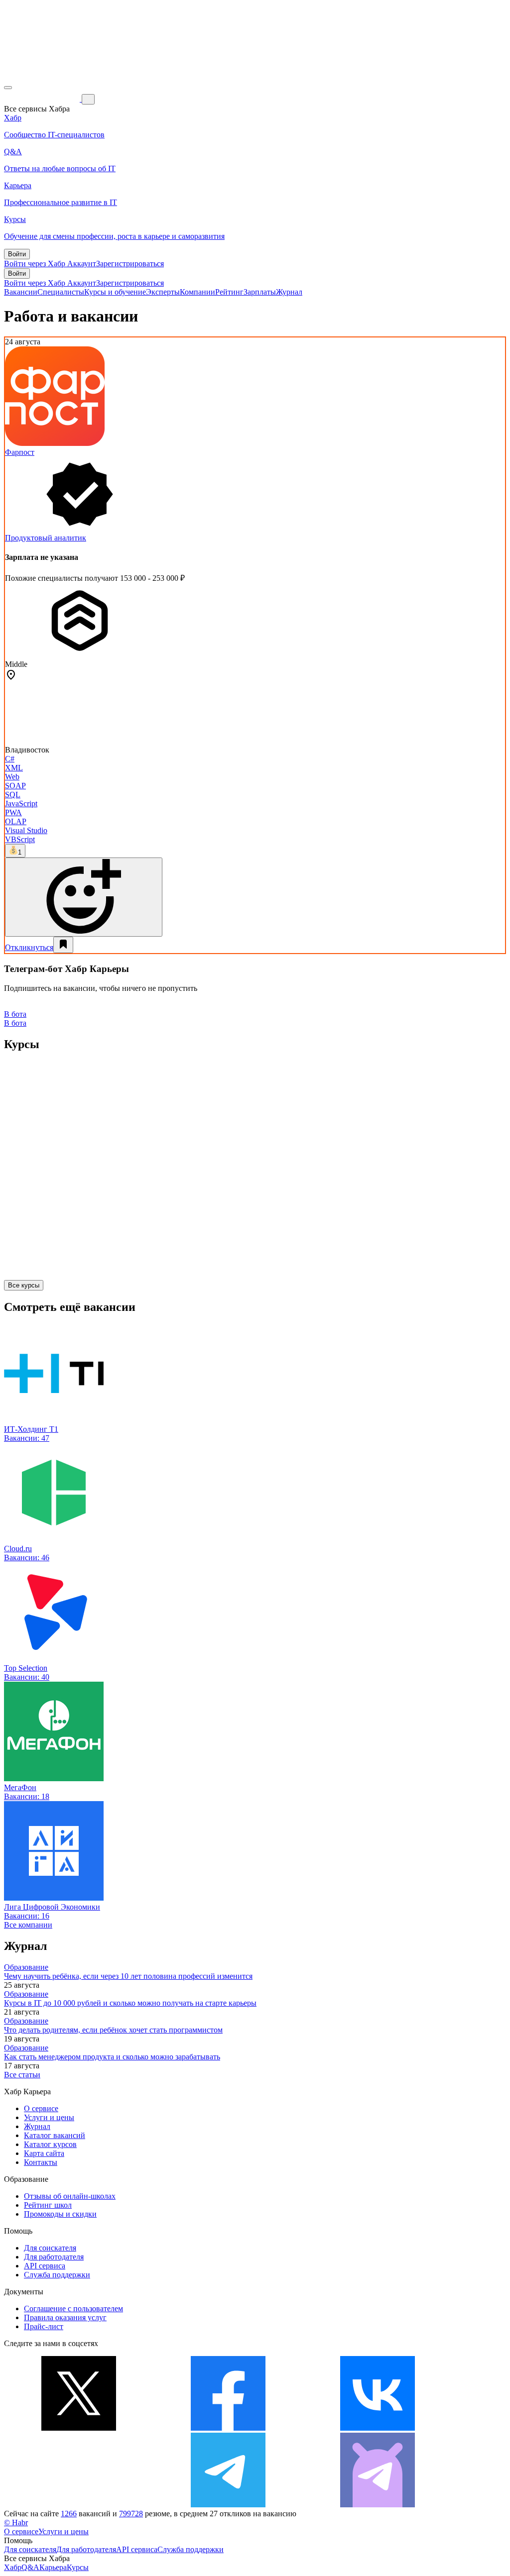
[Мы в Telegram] (228, 2505)
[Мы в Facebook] (228, 2428)
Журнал (289, 292)
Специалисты (61, 292)
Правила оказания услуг (65, 2317)
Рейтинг (229, 292)
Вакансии (21, 292)
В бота (15, 1023)
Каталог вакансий (55, 2135)
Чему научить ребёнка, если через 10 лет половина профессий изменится (128, 1976)
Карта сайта (44, 2153)
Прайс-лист (44, 2326)
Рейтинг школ (48, 2205)
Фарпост (20, 452)
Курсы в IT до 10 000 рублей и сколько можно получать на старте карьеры (130, 2003)
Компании (197, 292)
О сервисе (41, 2108)
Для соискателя (50, 2248)
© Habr (16, 2522)
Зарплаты (260, 292)
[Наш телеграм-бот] (378, 2505)
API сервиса (45, 2266)
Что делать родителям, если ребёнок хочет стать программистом (113, 2030)
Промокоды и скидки (60, 2214)
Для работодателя (54, 2257)
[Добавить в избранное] (63, 945)
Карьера (53, 2567)
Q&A (30, 2567)
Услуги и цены (49, 2117)
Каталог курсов (50, 2144)
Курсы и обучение (115, 292)
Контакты (41, 2162)
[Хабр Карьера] (43, 99)
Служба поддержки (57, 2275)
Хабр (13, 2567)
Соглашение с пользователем (73, 2308)
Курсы (78, 2567)
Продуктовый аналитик (46, 538)
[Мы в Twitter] (79, 2428)
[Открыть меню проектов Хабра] (8, 88)
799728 (131, 2514)
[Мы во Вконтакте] (378, 2428)
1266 (69, 2514)
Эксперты (163, 292)
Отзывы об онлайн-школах (70, 2196)
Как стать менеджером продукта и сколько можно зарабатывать (112, 2057)
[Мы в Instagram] (79, 2505)
